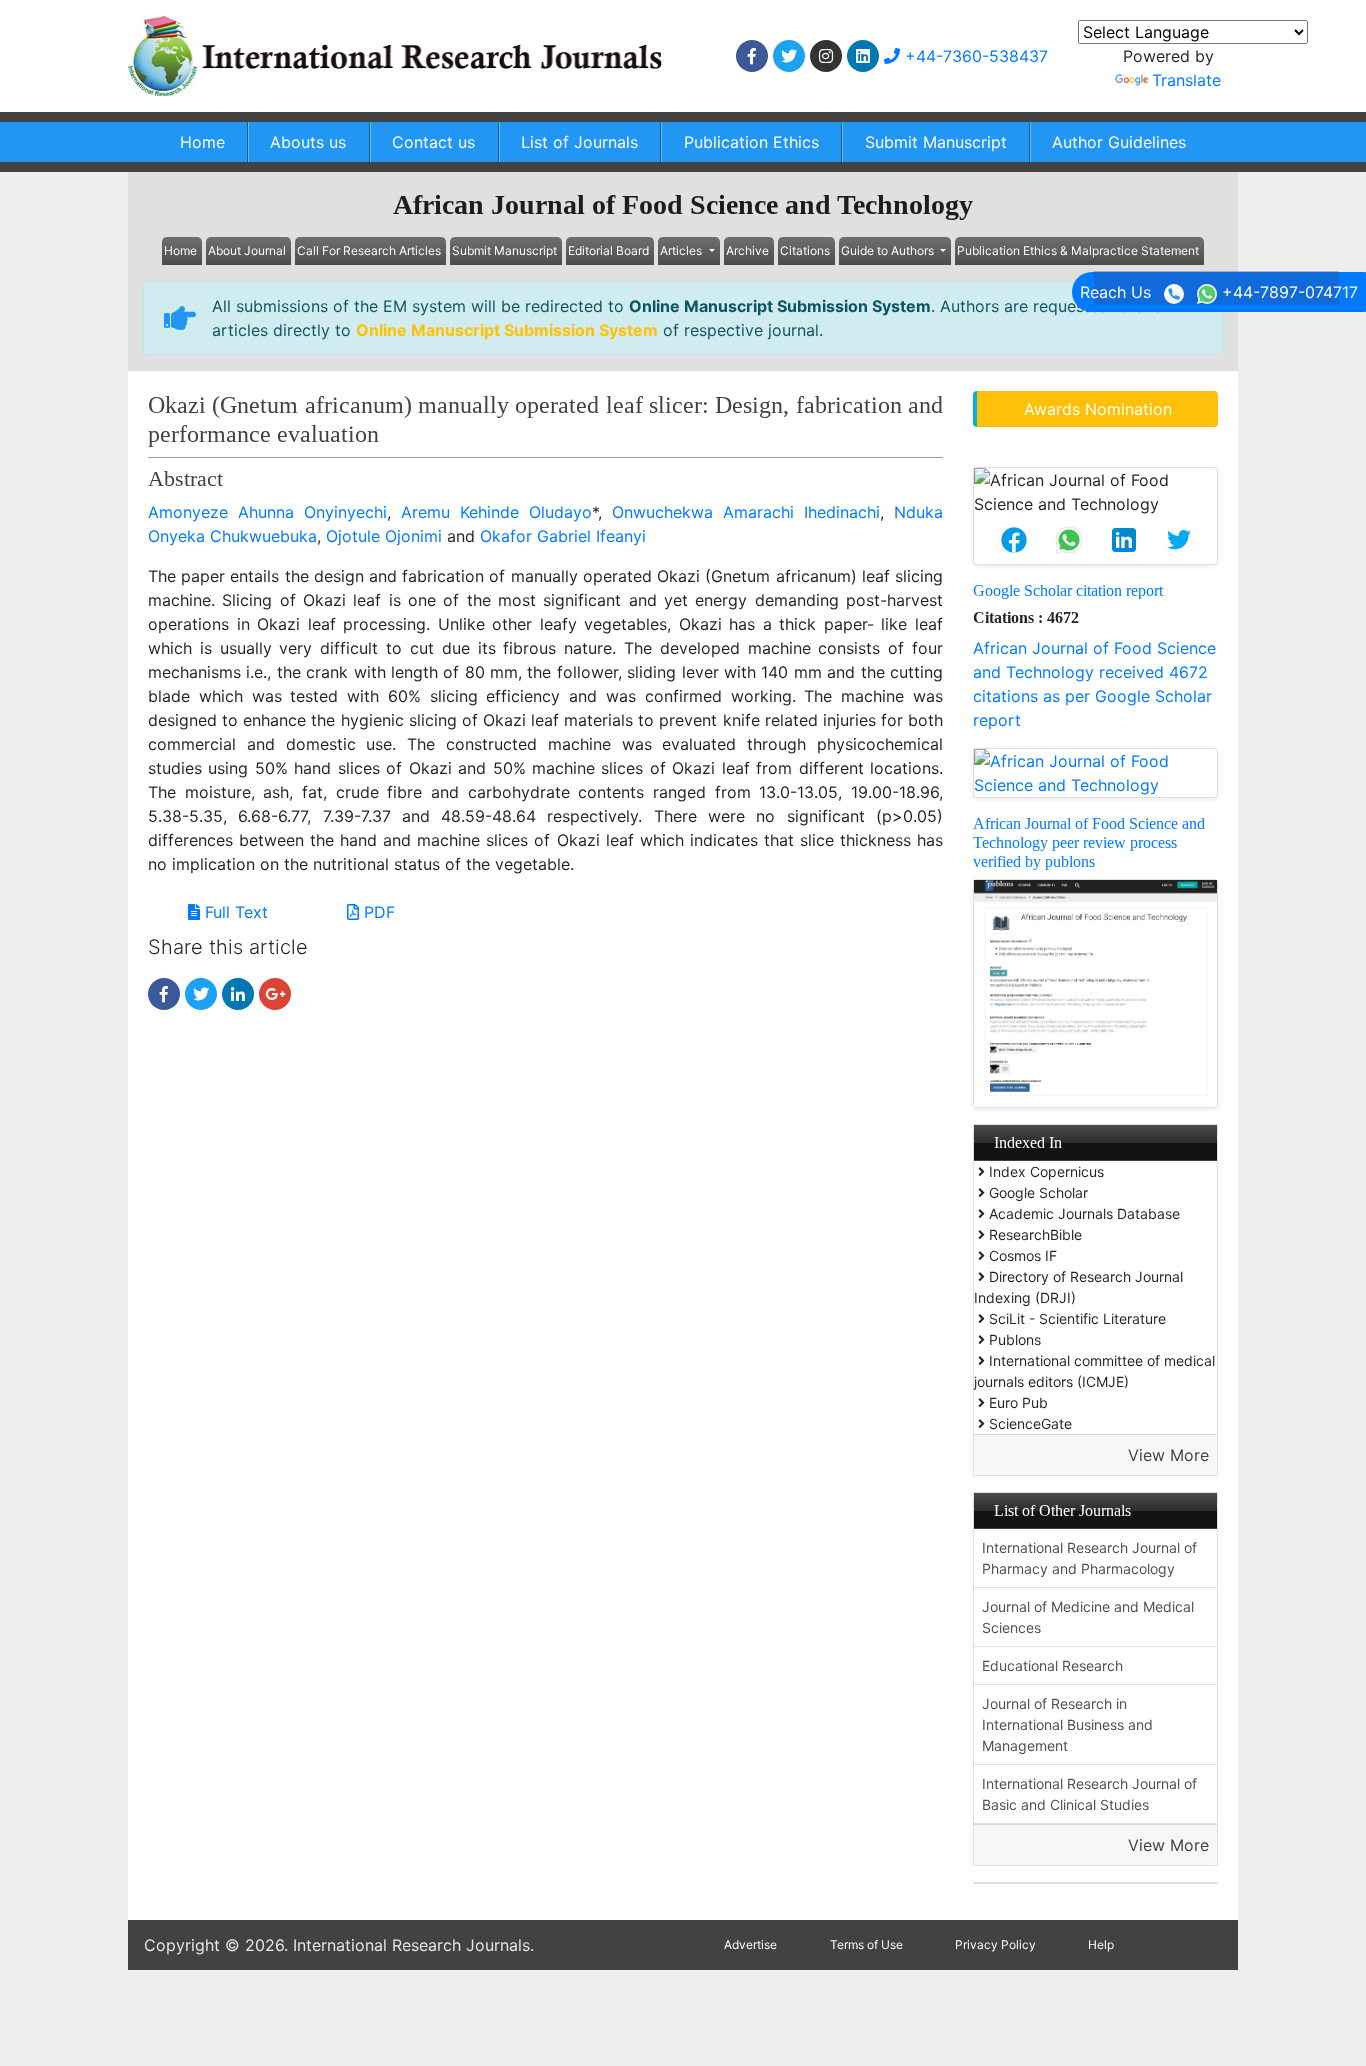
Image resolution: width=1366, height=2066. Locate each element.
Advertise (750, 1944)
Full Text (234, 912)
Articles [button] (682, 250)
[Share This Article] (1013, 540)
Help (1101, 1944)
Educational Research (1052, 1665)
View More (1168, 1455)
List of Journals (579, 142)
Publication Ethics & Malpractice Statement (1078, 250)
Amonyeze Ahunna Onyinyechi (267, 512)
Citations (805, 250)
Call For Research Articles (369, 250)
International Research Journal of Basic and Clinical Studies (1089, 1794)
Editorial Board (608, 250)
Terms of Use (866, 1944)
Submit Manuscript (936, 142)
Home (202, 142)
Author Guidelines (1119, 142)
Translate (1186, 80)
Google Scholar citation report (1068, 590)
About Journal (247, 250)
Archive (747, 250)
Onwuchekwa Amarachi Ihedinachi (746, 512)
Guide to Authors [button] (889, 250)
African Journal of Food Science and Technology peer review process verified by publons (1089, 842)
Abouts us (308, 142)
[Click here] (752, 56)
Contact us (433, 142)
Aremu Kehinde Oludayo (496, 512)
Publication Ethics (751, 142)
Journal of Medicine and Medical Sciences (1088, 1617)
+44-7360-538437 (974, 56)
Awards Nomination (1098, 409)
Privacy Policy (995, 1944)
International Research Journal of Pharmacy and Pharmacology (1089, 1558)
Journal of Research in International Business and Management (1067, 1724)
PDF (377, 912)
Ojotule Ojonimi (384, 536)
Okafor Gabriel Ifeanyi (563, 536)
